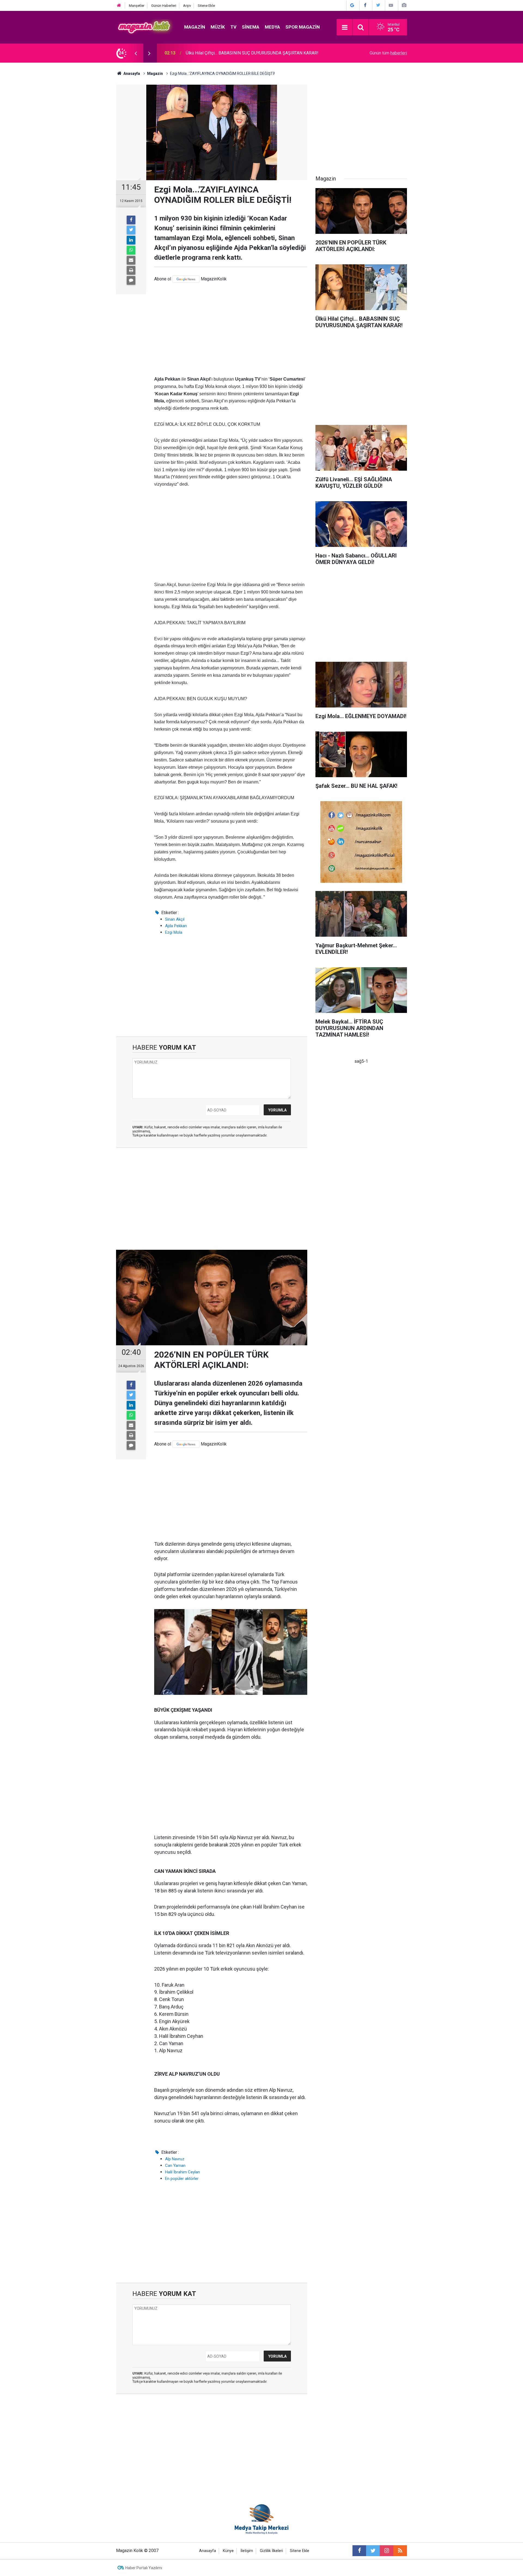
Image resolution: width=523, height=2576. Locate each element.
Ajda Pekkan (176, 926)
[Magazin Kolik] (145, 27)
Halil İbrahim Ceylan (183, 2172)
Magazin (195, 27)
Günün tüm (388, 53)
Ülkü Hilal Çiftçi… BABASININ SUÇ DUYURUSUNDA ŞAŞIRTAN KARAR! (252, 53)
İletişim (247, 2551)
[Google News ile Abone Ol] (352, 5)
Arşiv (187, 6)
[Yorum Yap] (131, 280)
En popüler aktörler (182, 2179)
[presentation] (136, 53)
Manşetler (137, 6)
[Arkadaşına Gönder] (131, 260)
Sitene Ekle (206, 6)
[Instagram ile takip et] (387, 2551)
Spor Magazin (303, 27)
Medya (272, 27)
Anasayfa (208, 2551)
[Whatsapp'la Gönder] (131, 250)
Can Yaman (175, 2165)
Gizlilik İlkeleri (271, 2551)
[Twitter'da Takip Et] (378, 5)
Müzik (218, 27)
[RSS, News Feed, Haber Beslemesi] (400, 2551)
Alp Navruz (175, 2159)
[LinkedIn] (131, 240)
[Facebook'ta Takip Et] (365, 5)
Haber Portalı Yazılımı (144, 2568)
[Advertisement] (231, 329)
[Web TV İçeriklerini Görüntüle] (391, 5)
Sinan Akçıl (175, 919)
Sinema (251, 27)
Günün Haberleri (164, 6)
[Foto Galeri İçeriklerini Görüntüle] (404, 5)
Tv (233, 27)
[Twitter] (131, 230)
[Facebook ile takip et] (359, 2551)
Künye (228, 2551)
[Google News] (186, 279)
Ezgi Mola (174, 932)
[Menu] (345, 27)
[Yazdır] (131, 270)
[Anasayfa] (119, 6)
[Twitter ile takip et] (373, 2551)
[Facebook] (131, 220)
